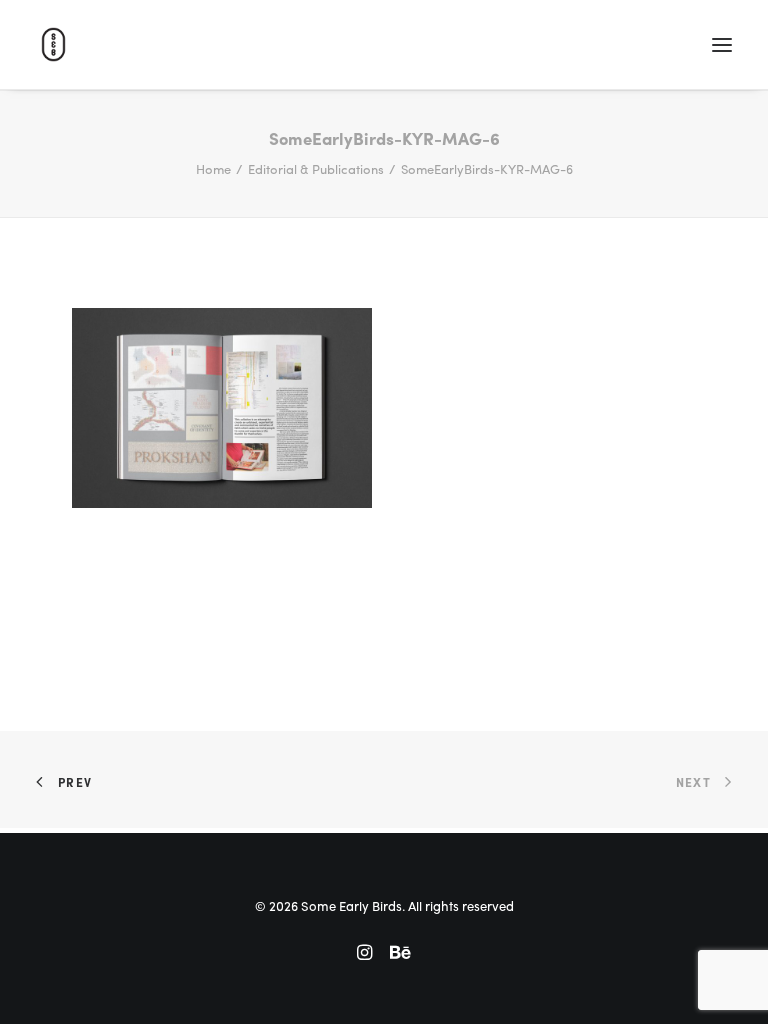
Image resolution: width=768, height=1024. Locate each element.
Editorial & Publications (316, 168)
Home (213, 168)
